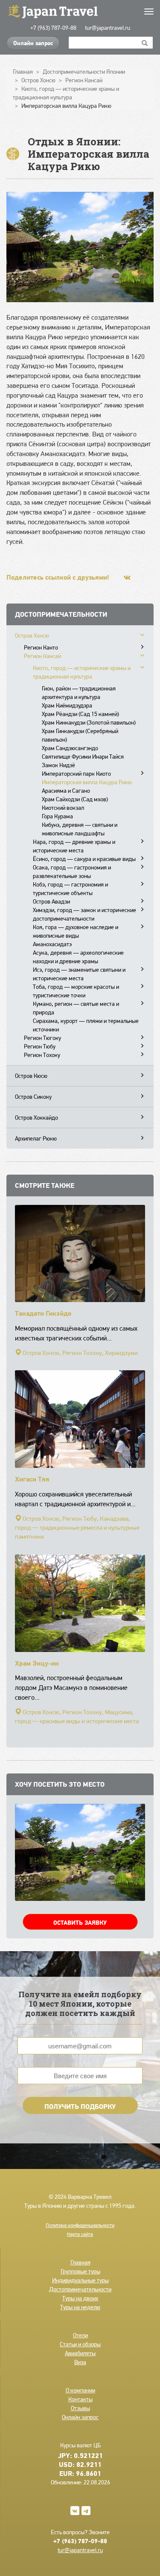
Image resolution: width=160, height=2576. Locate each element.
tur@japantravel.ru (108, 28)
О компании (80, 2390)
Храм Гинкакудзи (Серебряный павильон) (80, 735)
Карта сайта (80, 2234)
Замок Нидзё (58, 765)
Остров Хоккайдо (36, 1118)
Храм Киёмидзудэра (67, 705)
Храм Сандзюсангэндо (70, 748)
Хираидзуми (121, 1353)
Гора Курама (57, 816)
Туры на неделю (80, 2307)
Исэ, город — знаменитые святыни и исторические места (79, 974)
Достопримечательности (80, 2289)
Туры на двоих (80, 2298)
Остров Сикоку (33, 1097)
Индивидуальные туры (80, 2280)
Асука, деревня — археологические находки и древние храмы (78, 957)
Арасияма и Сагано (66, 791)
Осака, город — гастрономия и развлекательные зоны (72, 872)
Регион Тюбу (40, 1046)
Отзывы (80, 2408)
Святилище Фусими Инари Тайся (83, 757)
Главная (80, 2262)
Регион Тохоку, (83, 1353)
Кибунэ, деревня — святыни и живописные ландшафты (80, 829)
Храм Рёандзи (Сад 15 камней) (80, 714)
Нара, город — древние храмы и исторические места (74, 846)
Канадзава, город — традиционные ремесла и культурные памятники (77, 1528)
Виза (80, 2362)
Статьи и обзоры (80, 2344)
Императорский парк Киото (76, 774)
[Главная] (80, 11)
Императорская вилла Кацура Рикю (87, 782)
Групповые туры (80, 2271)
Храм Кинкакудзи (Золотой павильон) (89, 722)
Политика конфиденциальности (80, 2225)
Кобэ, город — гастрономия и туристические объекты (70, 889)
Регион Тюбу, (80, 1519)
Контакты (80, 2399)
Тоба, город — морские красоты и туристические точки (76, 991)
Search (145, 43)
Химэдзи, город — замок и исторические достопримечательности (84, 914)
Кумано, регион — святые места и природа (76, 1008)
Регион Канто (41, 647)
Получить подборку (80, 2106)
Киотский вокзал (63, 808)
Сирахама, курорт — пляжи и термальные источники (86, 1025)
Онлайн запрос (33, 43)
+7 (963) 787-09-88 (53, 28)
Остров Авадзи (51, 901)
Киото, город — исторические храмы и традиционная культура (82, 672)
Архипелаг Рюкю (36, 1138)
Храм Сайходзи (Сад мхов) (75, 799)
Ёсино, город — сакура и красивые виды (84, 859)
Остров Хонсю (32, 635)
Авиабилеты (80, 2353)
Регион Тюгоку (42, 1038)
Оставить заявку (80, 1923)
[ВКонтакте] (127, 577)
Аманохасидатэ (52, 944)
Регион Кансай (42, 656)
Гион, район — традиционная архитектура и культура (79, 693)
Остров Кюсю (31, 1076)
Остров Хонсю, (42, 1353)
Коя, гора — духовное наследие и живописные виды (76, 931)
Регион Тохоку (42, 1055)
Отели (80, 2335)
